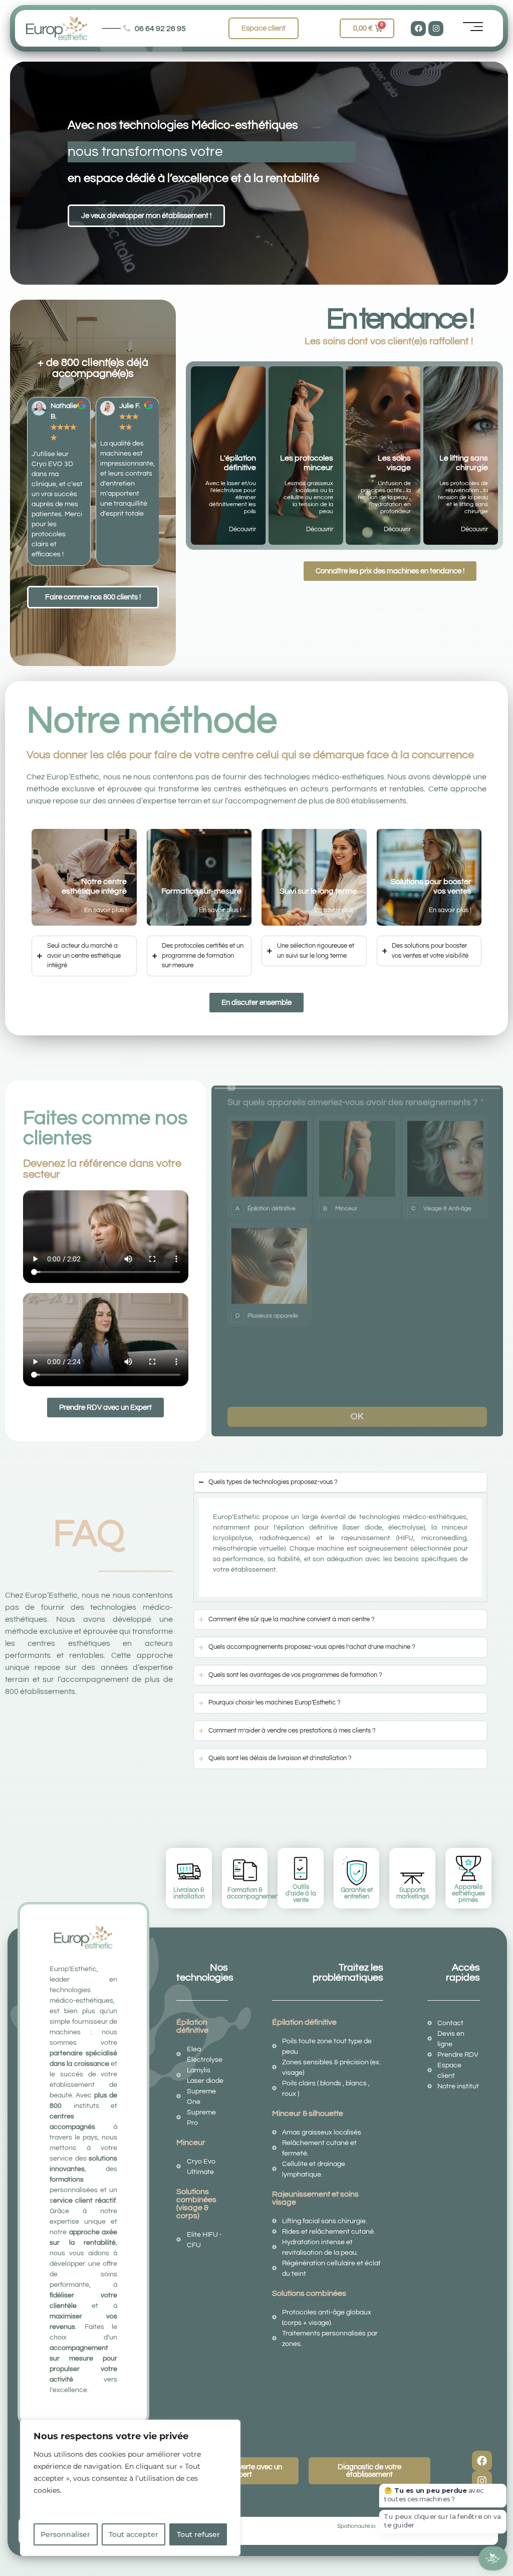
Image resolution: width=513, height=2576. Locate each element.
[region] (130, 2488)
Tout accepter (134, 2534)
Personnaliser (65, 2534)
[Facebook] (418, 29)
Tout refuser (198, 2534)
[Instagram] (436, 29)
